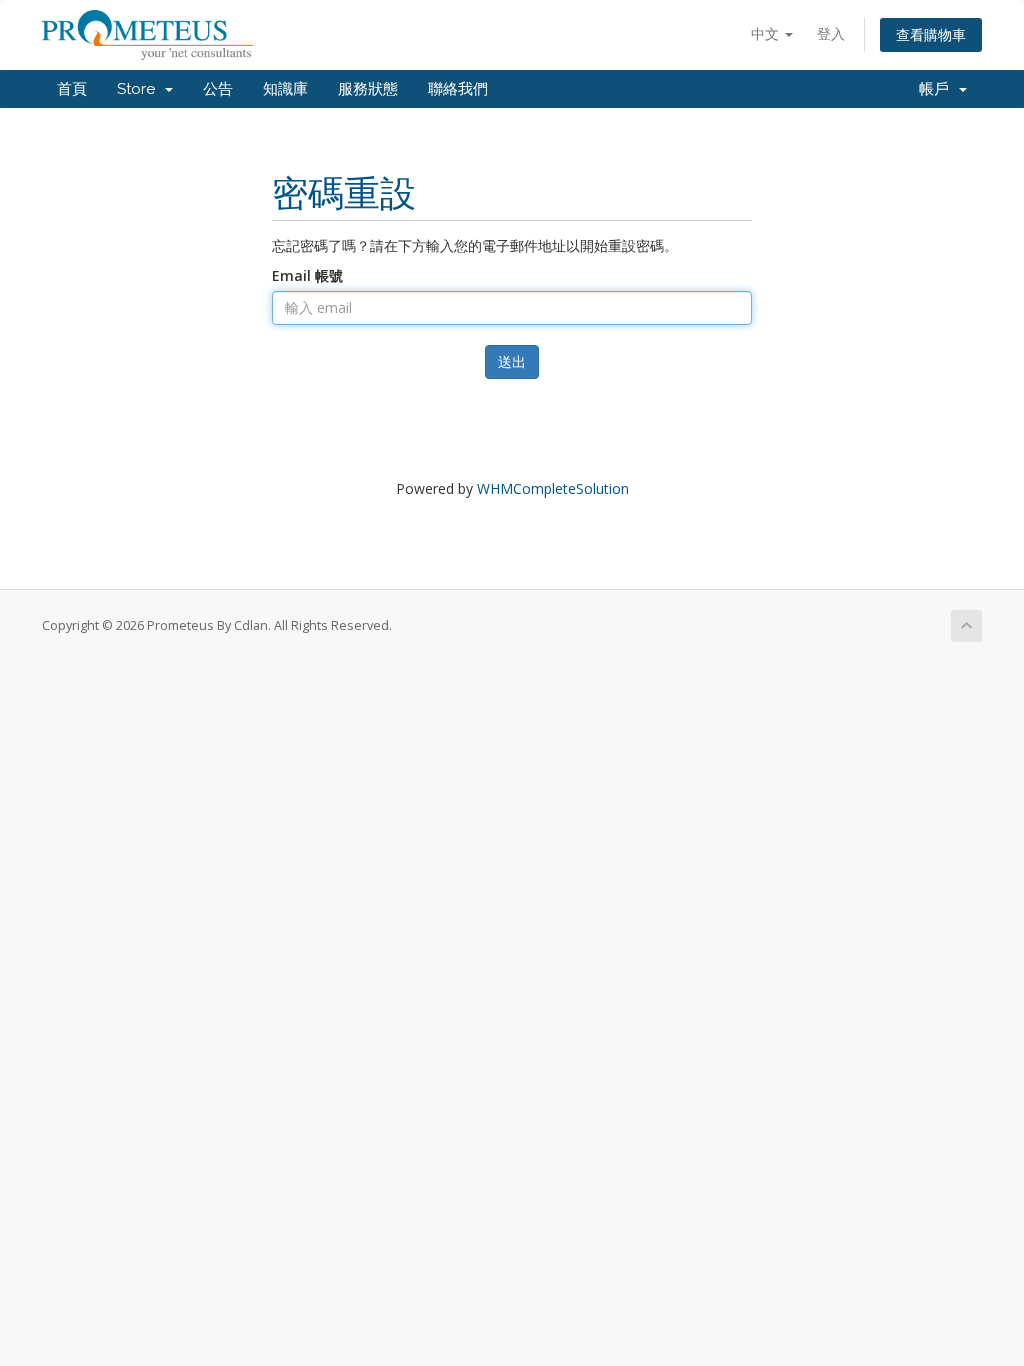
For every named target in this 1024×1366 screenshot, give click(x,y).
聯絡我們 (458, 89)
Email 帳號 (307, 275)
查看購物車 (931, 34)
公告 (218, 89)
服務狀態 (368, 89)
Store (140, 89)
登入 (831, 33)
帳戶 (938, 89)
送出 (512, 361)
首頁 (72, 89)
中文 (767, 33)
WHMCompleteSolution (553, 488)
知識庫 (285, 89)
